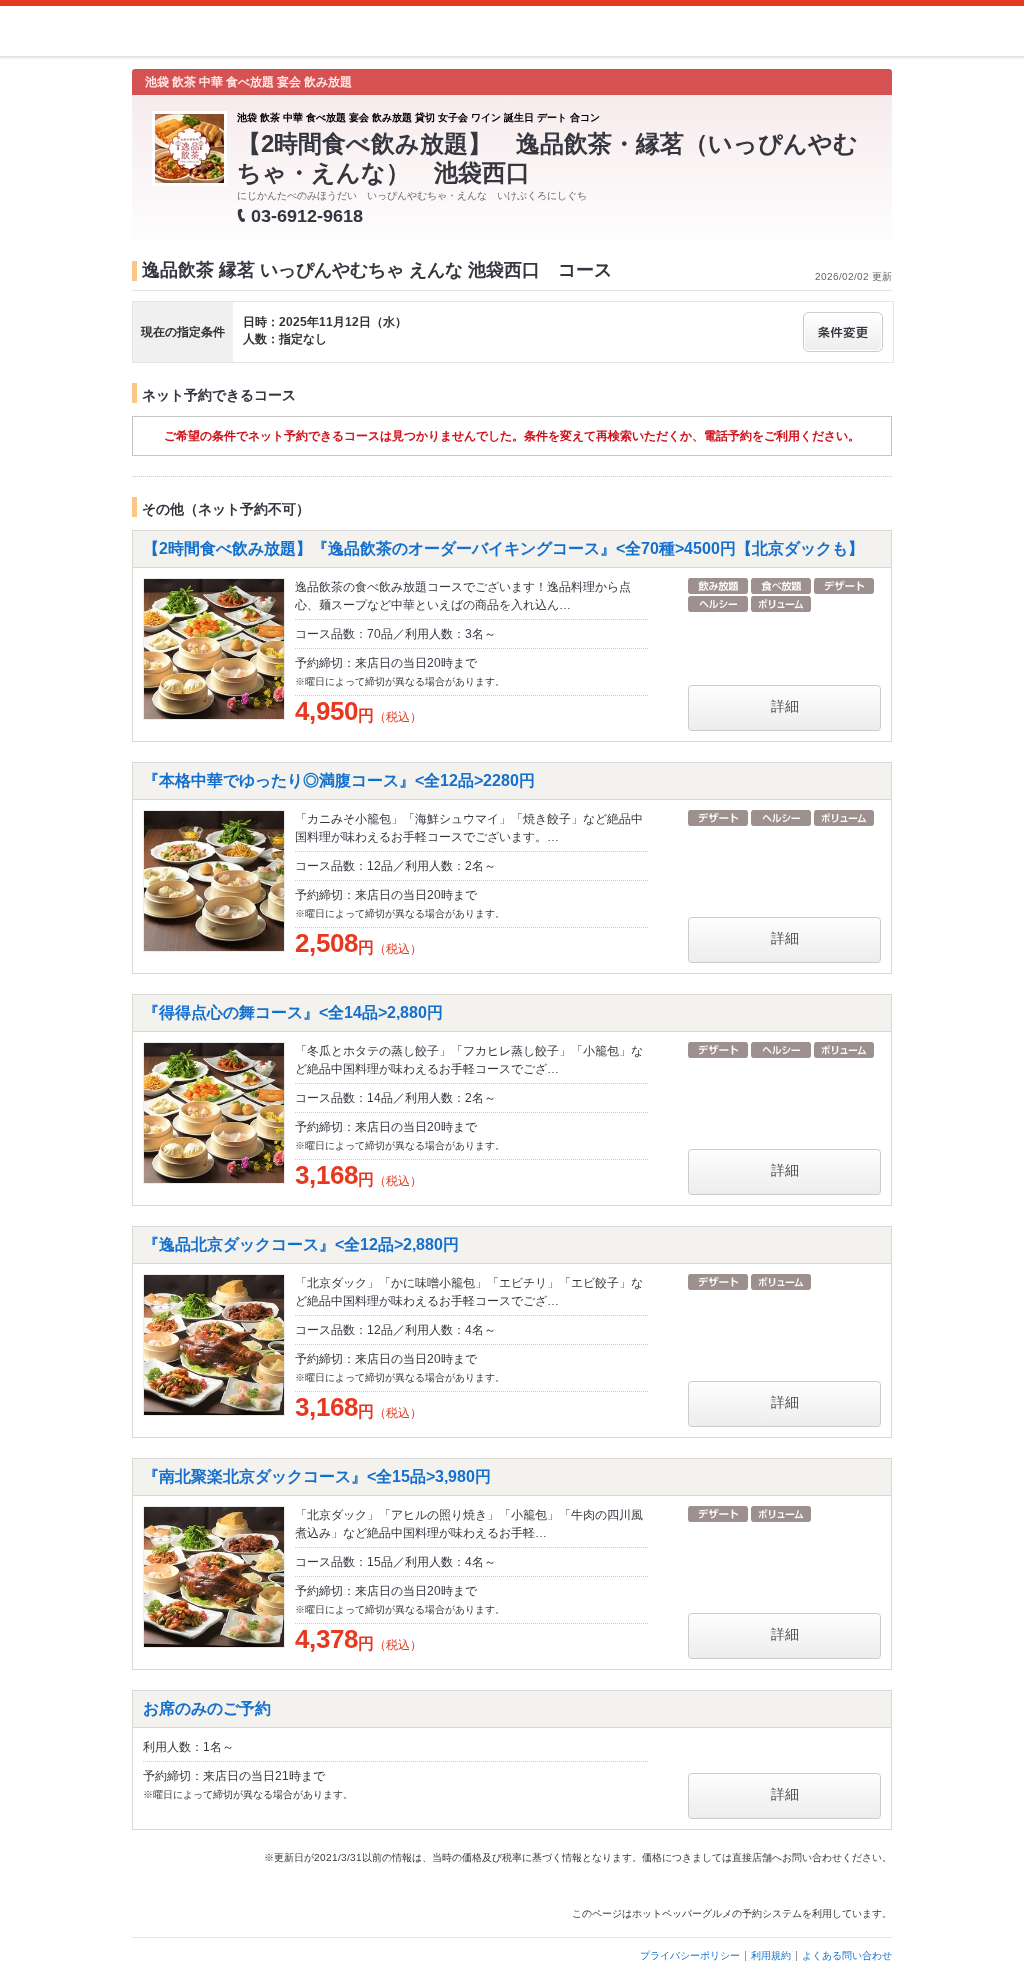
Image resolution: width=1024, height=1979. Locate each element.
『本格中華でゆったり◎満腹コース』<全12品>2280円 (339, 780)
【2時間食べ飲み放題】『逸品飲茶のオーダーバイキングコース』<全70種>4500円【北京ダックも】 (503, 548)
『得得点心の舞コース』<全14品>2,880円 (293, 1012)
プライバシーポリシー (690, 1955)
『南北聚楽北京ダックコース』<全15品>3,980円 (317, 1476)
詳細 (785, 706)
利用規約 (771, 1955)
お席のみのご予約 (207, 1708)
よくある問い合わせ (847, 1955)
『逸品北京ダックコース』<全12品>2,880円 (301, 1244)
